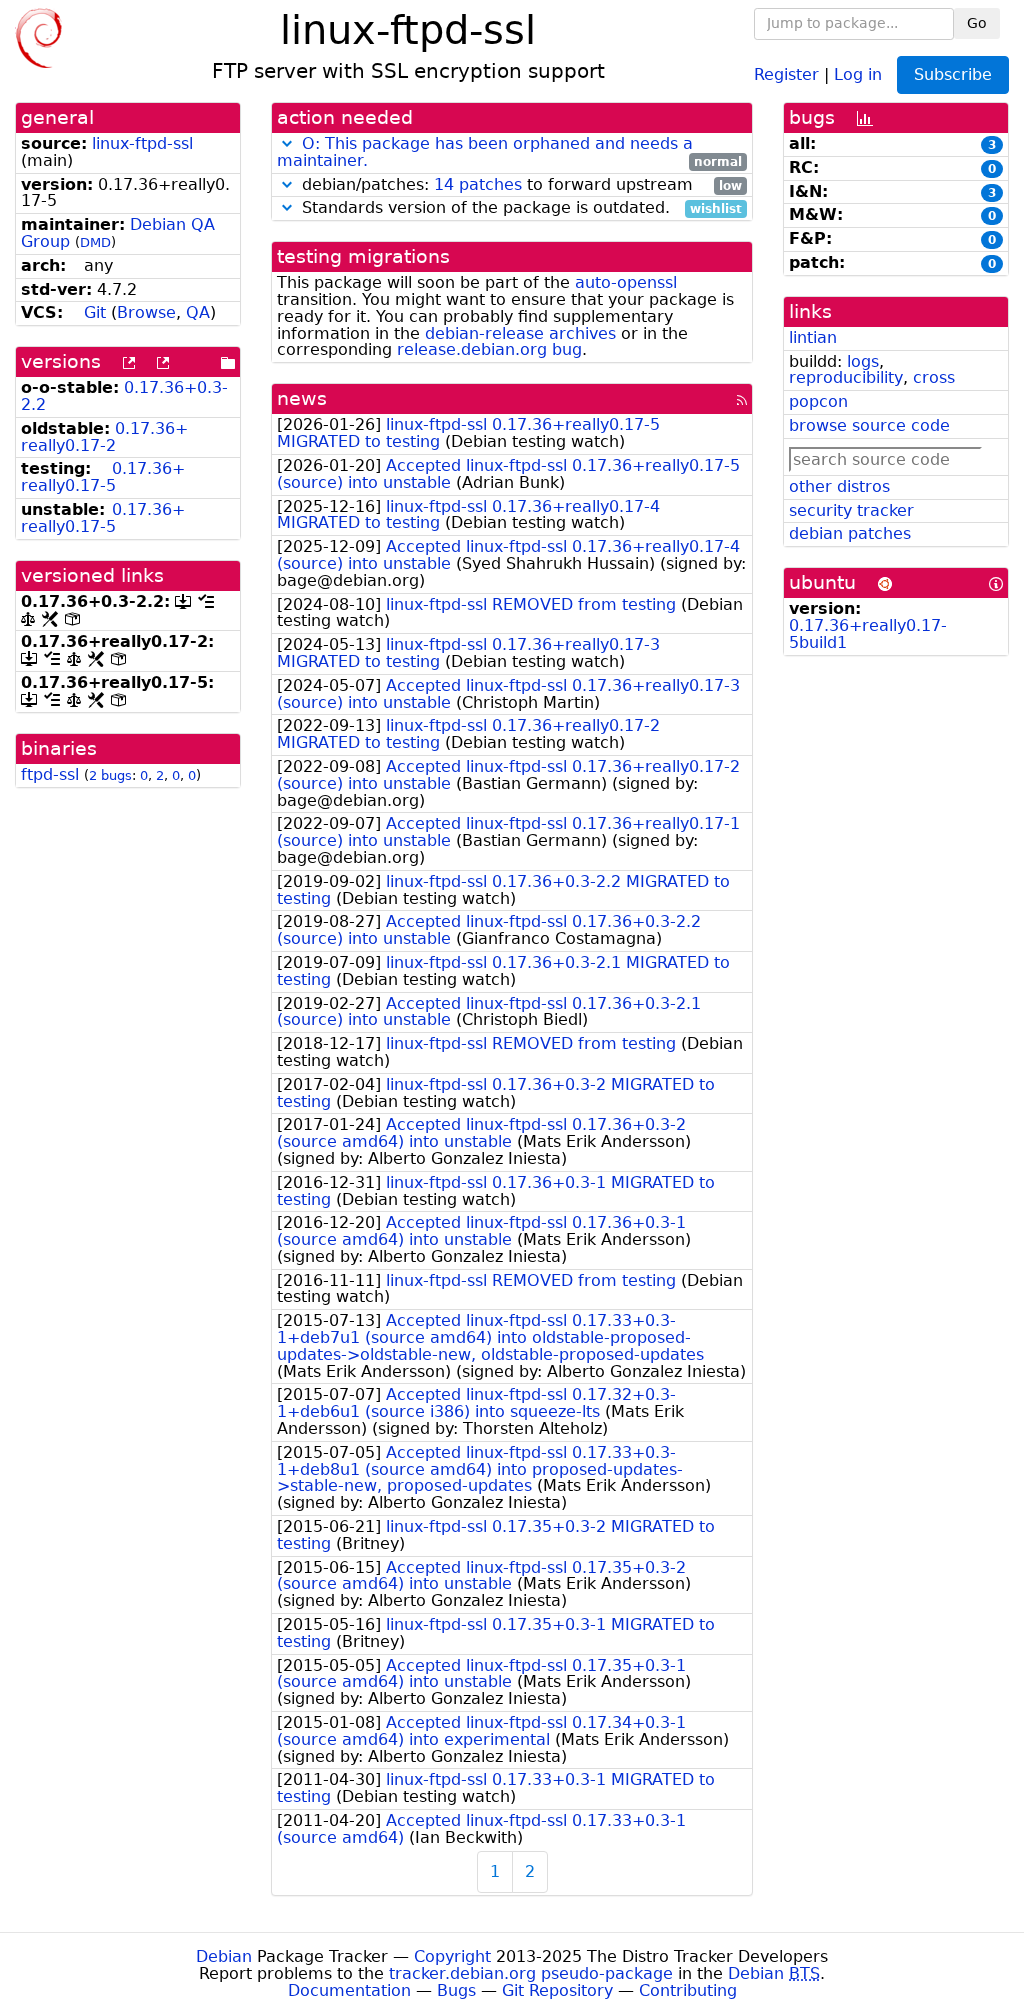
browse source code (869, 425)
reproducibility (846, 377)
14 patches (478, 184)
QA (198, 312)
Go (977, 23)
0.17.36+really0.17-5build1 (868, 634)
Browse (146, 312)
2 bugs (110, 775)
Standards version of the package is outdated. (519, 208)
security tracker (851, 510)
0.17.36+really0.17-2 (104, 437)
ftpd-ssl (50, 774)
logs (863, 361)
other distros (839, 486)
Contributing (688, 1990)
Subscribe (953, 74)
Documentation (349, 1990)
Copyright (452, 1956)
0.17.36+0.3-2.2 (124, 396)
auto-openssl (626, 282)
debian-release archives (520, 333)
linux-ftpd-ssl (142, 143)
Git (95, 312)
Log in (858, 73)
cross (934, 377)
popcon (818, 401)
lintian (813, 337)
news (302, 398)
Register (786, 73)
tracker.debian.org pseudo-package (531, 1973)
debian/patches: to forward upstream (519, 185)
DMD (95, 242)
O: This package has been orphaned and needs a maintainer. (485, 152)
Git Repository (557, 1990)
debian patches (850, 533)
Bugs (456, 1990)
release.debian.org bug (489, 349)
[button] (287, 143)
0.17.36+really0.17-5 (103, 477)
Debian (224, 1956)
